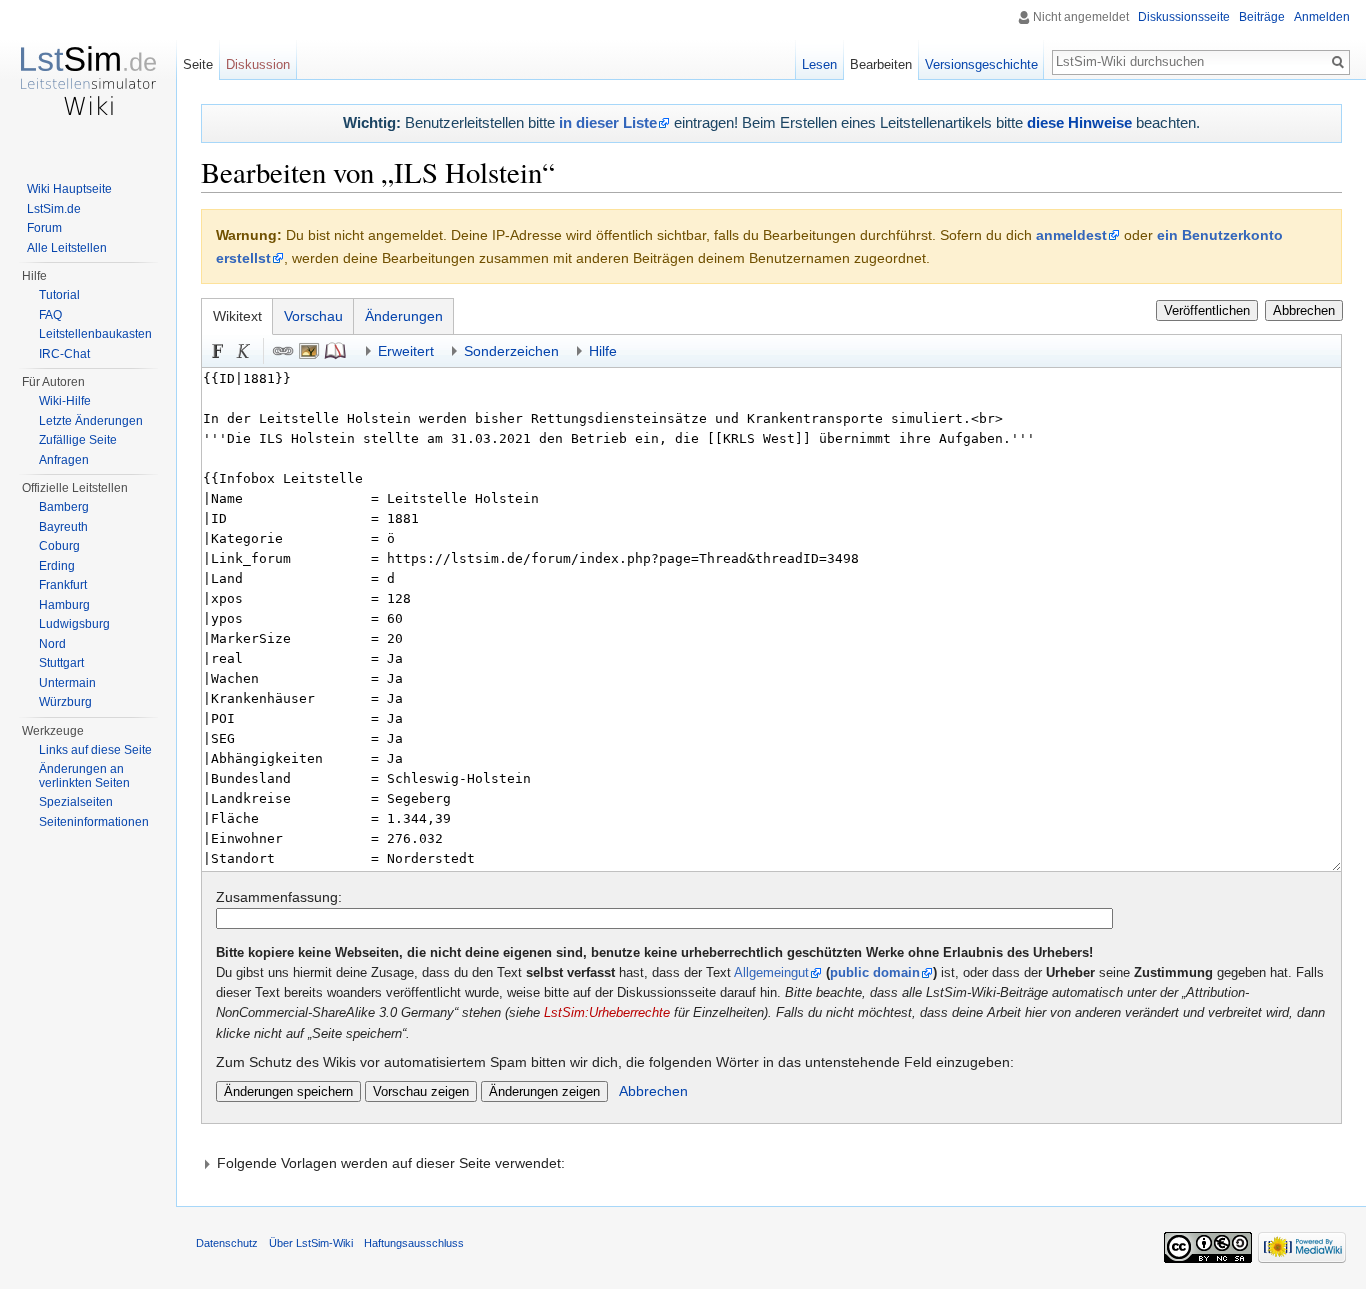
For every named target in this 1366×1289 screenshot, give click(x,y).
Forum (44, 228)
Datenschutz (227, 1243)
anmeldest (1071, 235)
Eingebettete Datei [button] (309, 351)
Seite (198, 64)
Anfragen (64, 460)
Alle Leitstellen (67, 248)
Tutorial (59, 295)
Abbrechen (1304, 310)
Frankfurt (63, 585)
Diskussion (258, 64)
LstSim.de (54, 209)
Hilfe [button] (603, 351)
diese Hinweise (1079, 122)
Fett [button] (218, 351)
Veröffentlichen (1207, 310)
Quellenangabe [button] (335, 351)
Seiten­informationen (94, 822)
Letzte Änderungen (91, 421)
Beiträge (1262, 17)
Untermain (67, 683)
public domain (875, 973)
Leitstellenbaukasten (95, 334)
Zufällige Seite (78, 440)
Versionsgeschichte (981, 64)
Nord (52, 644)
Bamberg (64, 507)
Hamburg (64, 605)
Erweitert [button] (406, 351)
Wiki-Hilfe (65, 401)
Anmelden (1322, 17)
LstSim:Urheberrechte (607, 1013)
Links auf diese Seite (95, 750)
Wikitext (237, 316)
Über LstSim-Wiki (311, 1243)
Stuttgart (61, 663)
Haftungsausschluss (414, 1243)
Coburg (59, 546)
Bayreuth (63, 527)
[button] (771, 1163)
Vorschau (313, 316)
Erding (57, 566)
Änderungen (404, 316)
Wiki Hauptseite (69, 189)
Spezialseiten (76, 802)
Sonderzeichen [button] (511, 351)
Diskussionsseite (1184, 17)
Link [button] (283, 351)
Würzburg (65, 702)
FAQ (50, 315)
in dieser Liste (608, 122)
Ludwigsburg (74, 624)
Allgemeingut (771, 973)
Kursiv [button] (244, 351)
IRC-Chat (64, 354)
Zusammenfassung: (279, 897)
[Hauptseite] (88, 80)
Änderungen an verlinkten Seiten (84, 776)
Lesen (819, 64)
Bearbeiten (881, 64)
